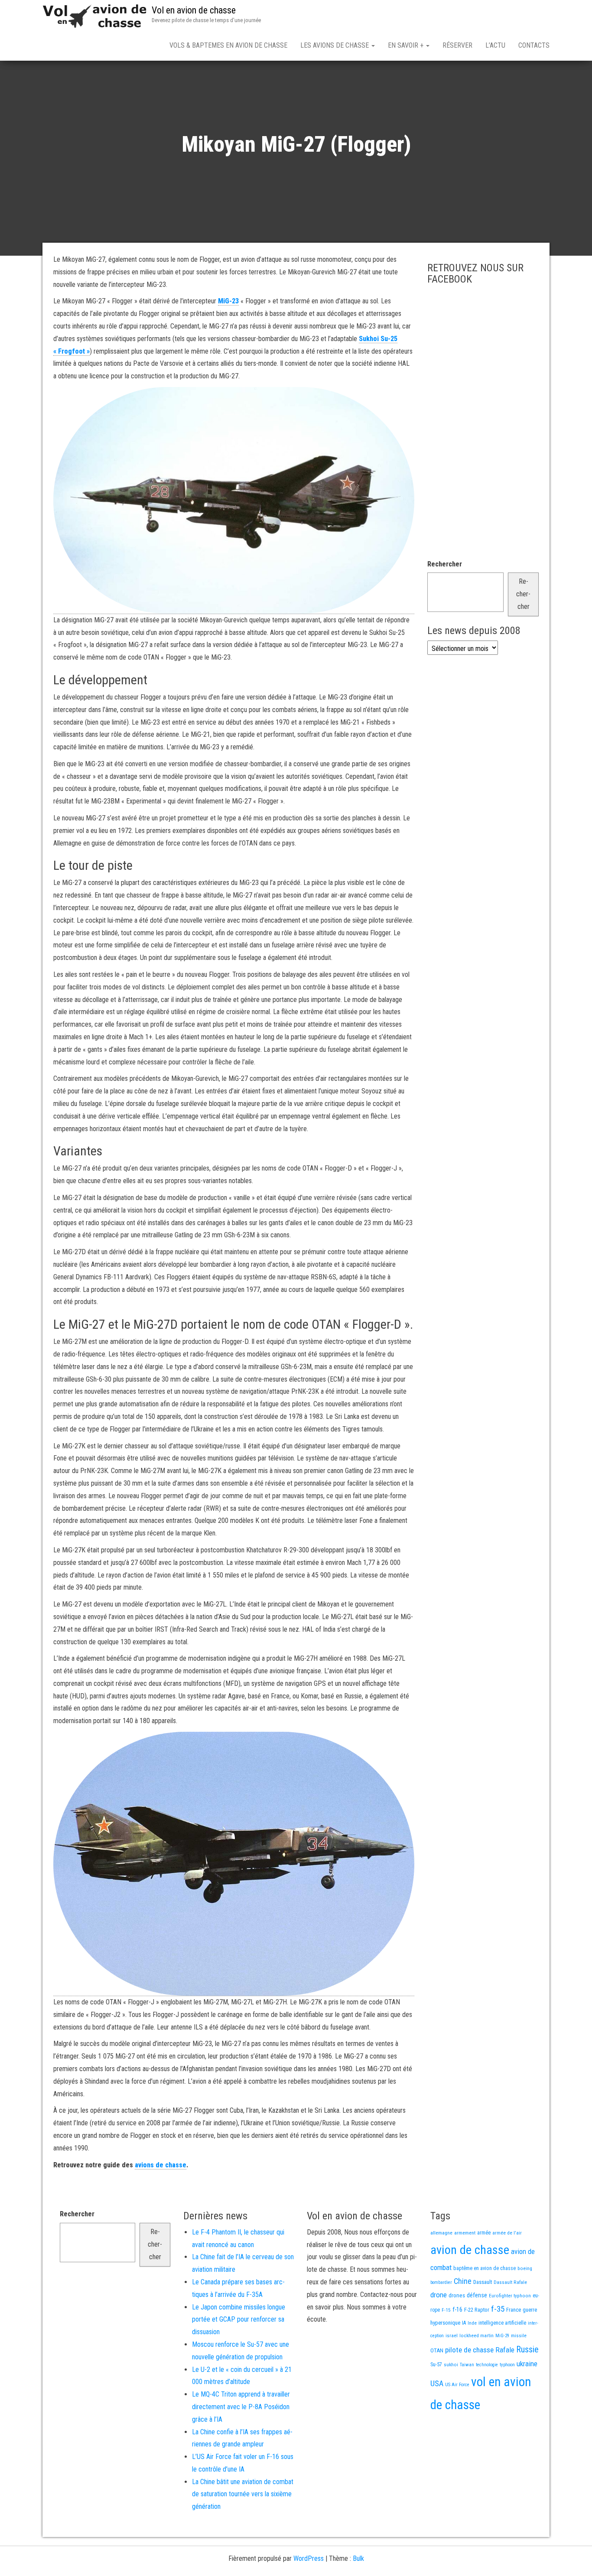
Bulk (358, 2558)
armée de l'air (507, 2233)
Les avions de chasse (335, 45)
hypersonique (445, 2323)
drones (457, 2295)
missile (519, 2335)
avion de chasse (470, 2250)
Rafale (505, 2350)
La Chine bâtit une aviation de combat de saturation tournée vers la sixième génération (243, 2494)
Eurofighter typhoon (510, 2296)
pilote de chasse (469, 2350)
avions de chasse (161, 2165)
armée (484, 2233)
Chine (463, 2281)
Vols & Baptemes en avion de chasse (228, 45)
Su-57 (436, 2365)
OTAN (437, 2350)
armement (465, 2233)
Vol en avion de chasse (194, 10)
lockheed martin (477, 2335)
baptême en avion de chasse (485, 2268)
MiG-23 (228, 301)
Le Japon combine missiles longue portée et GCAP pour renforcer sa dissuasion (239, 2320)
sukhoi (451, 2365)
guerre (530, 2310)
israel (452, 2335)
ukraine (527, 2364)
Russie (527, 2349)
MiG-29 (502, 2336)
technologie (487, 2365)
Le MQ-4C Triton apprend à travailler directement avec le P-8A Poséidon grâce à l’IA (241, 2407)
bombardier (441, 2282)
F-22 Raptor (477, 2310)
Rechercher (445, 564)
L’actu (495, 45)
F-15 (446, 2310)
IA (464, 2323)
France (514, 2310)
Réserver (457, 45)
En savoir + (407, 45)
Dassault (483, 2282)
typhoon (507, 2365)
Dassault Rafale (510, 2282)
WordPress (309, 2558)
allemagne (441, 2233)
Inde (472, 2323)
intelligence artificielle (502, 2323)
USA (437, 2384)
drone (439, 2295)
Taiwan (467, 2365)
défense (477, 2295)
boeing (525, 2268)
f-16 (457, 2309)
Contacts (534, 45)
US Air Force (457, 2385)
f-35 (498, 2309)
